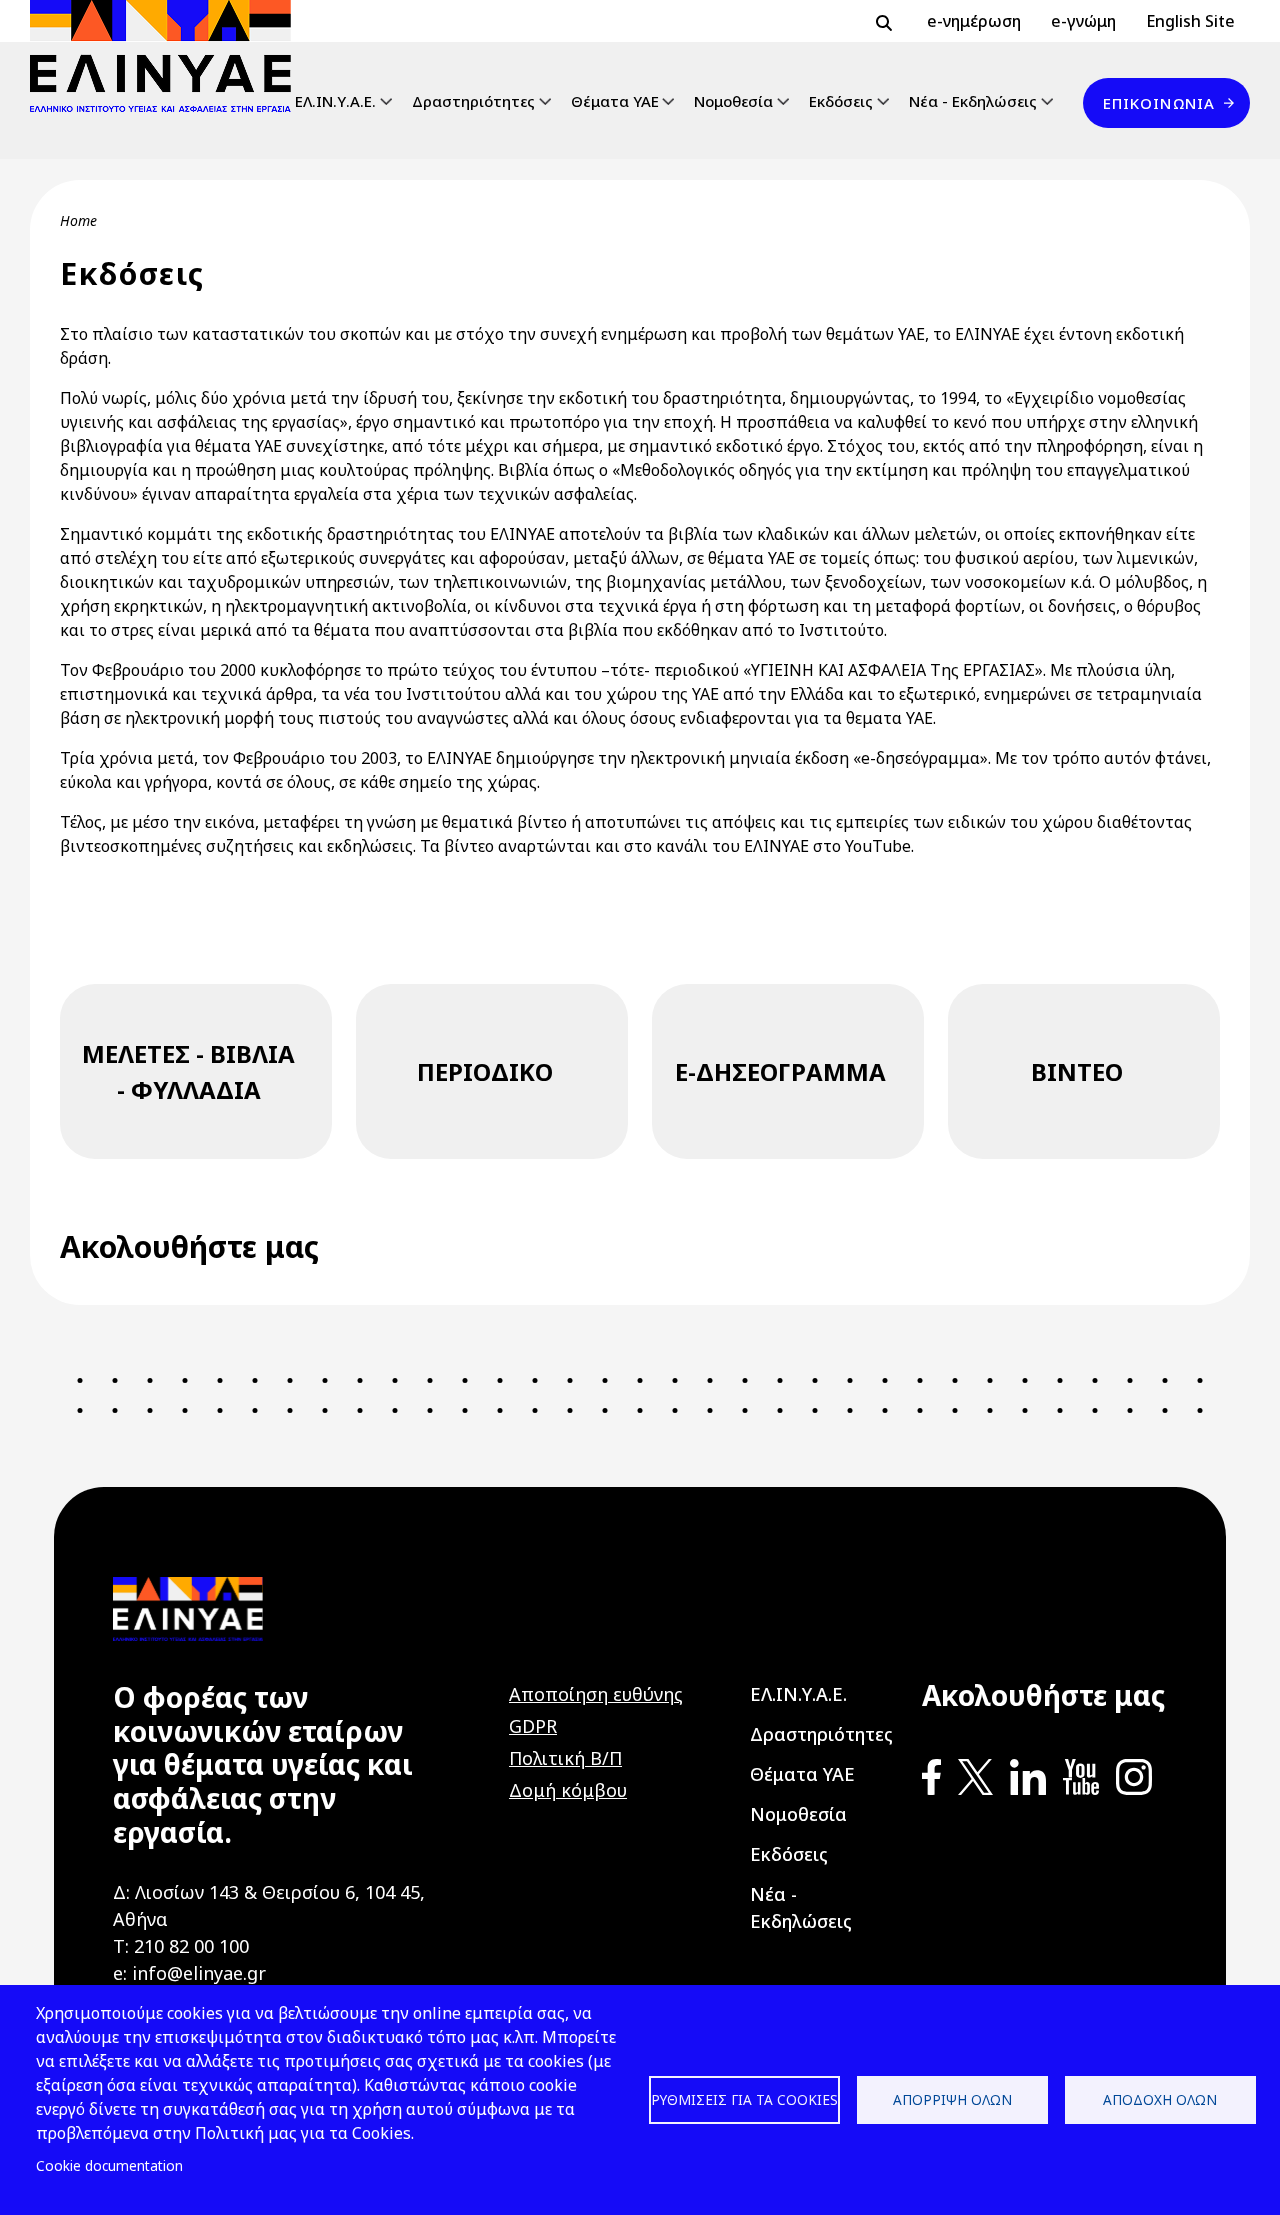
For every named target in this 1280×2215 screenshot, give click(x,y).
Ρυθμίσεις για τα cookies (744, 2099)
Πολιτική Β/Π (565, 1758)
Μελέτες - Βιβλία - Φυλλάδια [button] (188, 1071)
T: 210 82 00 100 (181, 1946)
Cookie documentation (109, 2165)
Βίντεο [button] (1077, 1071)
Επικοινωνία (1159, 103)
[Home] (168, 56)
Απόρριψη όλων (952, 2099)
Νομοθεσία (733, 101)
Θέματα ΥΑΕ (615, 101)
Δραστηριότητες (473, 101)
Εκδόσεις (841, 101)
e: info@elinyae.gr (189, 1973)
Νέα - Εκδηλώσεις (973, 101)
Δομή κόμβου (568, 1790)
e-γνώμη (1083, 21)
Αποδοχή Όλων (1160, 2099)
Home (78, 220)
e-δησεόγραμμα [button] (780, 1071)
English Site (1190, 21)
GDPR (533, 1726)
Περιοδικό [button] (485, 1071)
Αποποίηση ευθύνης (596, 1694)
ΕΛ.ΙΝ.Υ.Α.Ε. (335, 101)
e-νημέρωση (974, 21)
